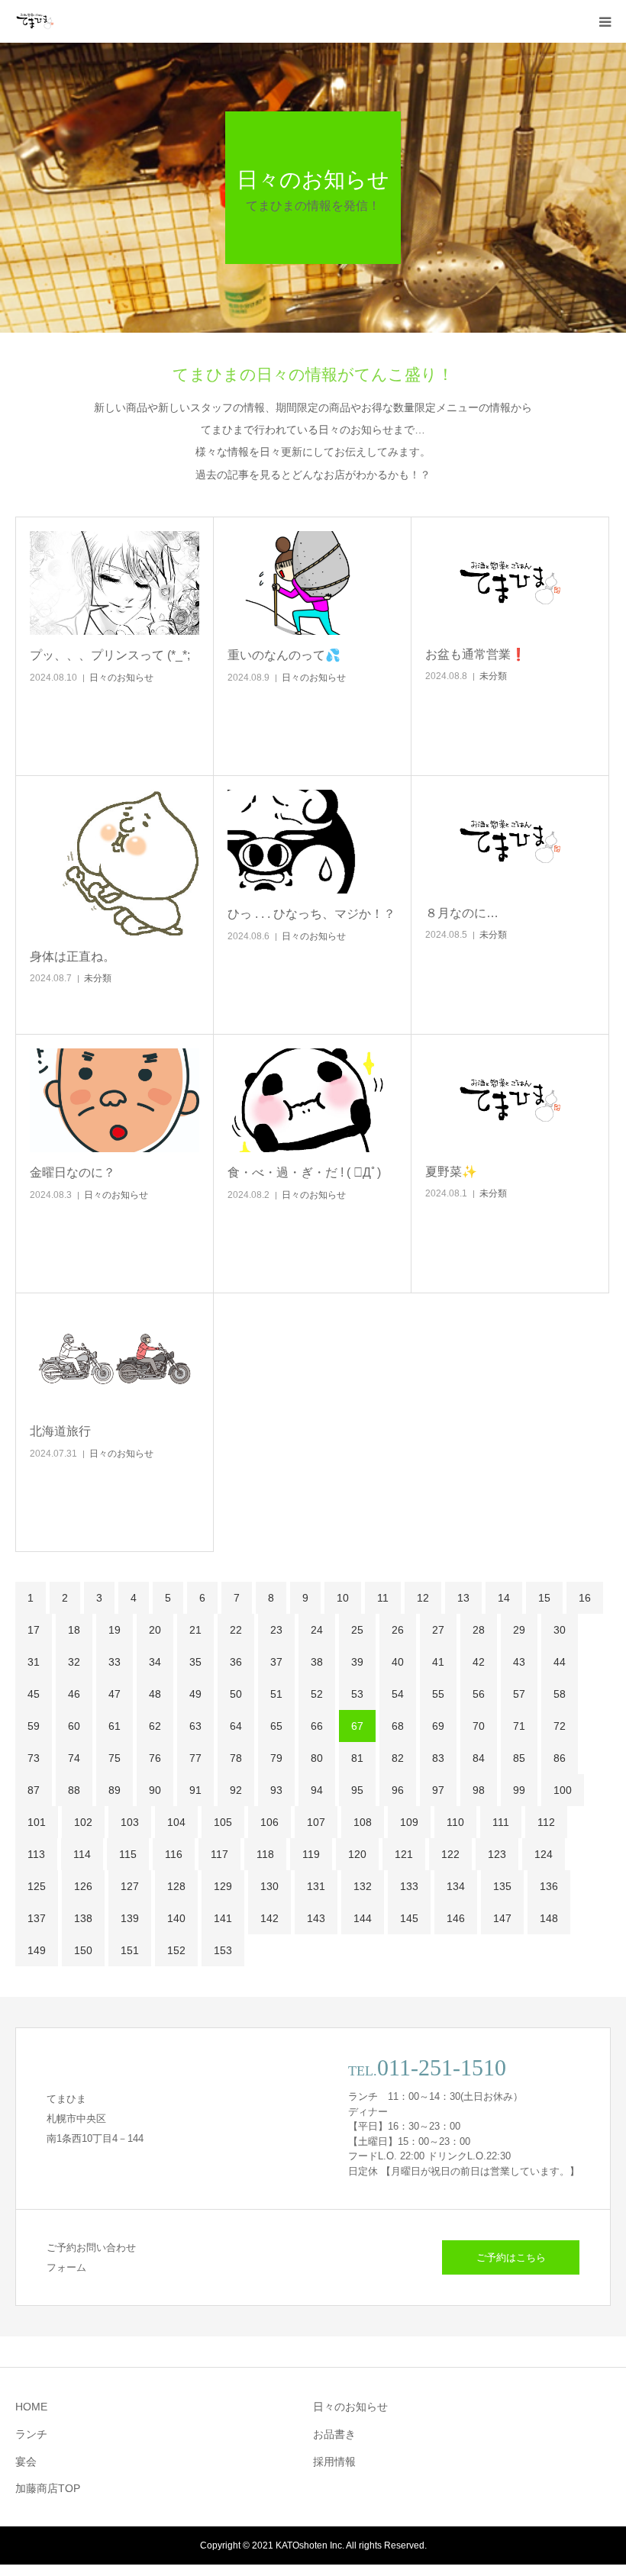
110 (455, 1822)
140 (176, 1918)
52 (317, 1694)
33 (115, 1662)
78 (236, 1758)
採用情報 (334, 2462)
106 (269, 1822)
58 (560, 1694)
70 (479, 1726)
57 (519, 1694)
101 (37, 1822)
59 (34, 1726)
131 (316, 1886)
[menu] (605, 21)
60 (74, 1726)
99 (519, 1790)
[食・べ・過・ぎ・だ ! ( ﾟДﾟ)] (312, 1100)
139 (130, 1918)
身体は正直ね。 (73, 956)
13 (463, 1598)
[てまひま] (34, 21)
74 (74, 1758)
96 (398, 1790)
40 (398, 1662)
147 (502, 1918)
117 (219, 1854)
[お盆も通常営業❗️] (510, 583)
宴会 (26, 2462)
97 (438, 1790)
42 (479, 1662)
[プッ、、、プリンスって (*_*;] (115, 583)
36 (236, 1662)
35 (195, 1662)
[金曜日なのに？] (115, 1100)
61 (115, 1726)
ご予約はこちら (511, 2257)
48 (155, 1694)
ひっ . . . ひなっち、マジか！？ (311, 914)
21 (195, 1630)
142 (269, 1918)
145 (409, 1918)
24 (317, 1630)
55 (438, 1694)
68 (398, 1726)
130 (269, 1886)
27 (438, 1630)
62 (155, 1726)
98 (479, 1790)
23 (276, 1630)
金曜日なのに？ (73, 1172)
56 (479, 1694)
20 (155, 1630)
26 (398, 1630)
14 (504, 1598)
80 (317, 1758)
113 (36, 1854)
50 (236, 1694)
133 (409, 1886)
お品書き (334, 2434)
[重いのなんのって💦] (312, 583)
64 (236, 1726)
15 (544, 1598)
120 (357, 1854)
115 (128, 1854)
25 (357, 1630)
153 (223, 1950)
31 (34, 1662)
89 (115, 1790)
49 (195, 1694)
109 (409, 1822)
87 (34, 1790)
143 (316, 1918)
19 (115, 1630)
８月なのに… (462, 913)
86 (560, 1758)
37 (276, 1662)
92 (236, 1790)
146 (456, 1918)
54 (398, 1694)
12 (423, 1598)
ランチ (31, 2434)
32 (74, 1662)
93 (276, 1790)
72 (560, 1726)
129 (223, 1886)
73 (34, 1758)
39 (357, 1662)
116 (174, 1854)
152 (176, 1950)
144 (363, 1918)
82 (398, 1758)
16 (585, 1598)
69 (438, 1726)
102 (83, 1822)
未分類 (493, 676)
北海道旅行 (60, 1431)
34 (155, 1662)
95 (357, 1790)
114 (82, 1854)
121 (404, 1854)
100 (563, 1790)
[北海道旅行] (115, 1359)
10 (343, 1598)
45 (34, 1694)
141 (223, 1918)
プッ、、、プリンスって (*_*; (110, 655)
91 (195, 1790)
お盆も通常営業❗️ (476, 654)
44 (560, 1662)
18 (74, 1630)
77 (195, 1758)
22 (236, 1630)
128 (176, 1886)
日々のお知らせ (121, 678)
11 (383, 1598)
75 (115, 1758)
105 (223, 1822)
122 (450, 1854)
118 (265, 1854)
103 (130, 1822)
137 (37, 1918)
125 (37, 1886)
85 (519, 1758)
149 (37, 1950)
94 (317, 1790)
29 (519, 1630)
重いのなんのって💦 (284, 655)
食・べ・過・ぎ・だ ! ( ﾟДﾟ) (304, 1172)
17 (34, 1630)
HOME (31, 2407)
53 (357, 1694)
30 (560, 1630)
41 (438, 1662)
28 (479, 1630)
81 (357, 1758)
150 (83, 1950)
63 (195, 1726)
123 (497, 1854)
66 (317, 1726)
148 (549, 1918)
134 (456, 1886)
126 (83, 1886)
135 (502, 1886)
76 (155, 1758)
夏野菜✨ (451, 1172)
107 (316, 1822)
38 (317, 1662)
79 (276, 1758)
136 (549, 1886)
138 (83, 1918)
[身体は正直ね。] (115, 863)
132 (363, 1886)
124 (544, 1854)
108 (363, 1822)
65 (276, 1726)
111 (501, 1822)
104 (176, 1822)
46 (74, 1694)
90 (155, 1790)
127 (130, 1886)
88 (74, 1790)
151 (130, 1950)
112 (546, 1822)
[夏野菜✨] (510, 1100)
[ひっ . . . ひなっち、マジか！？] (312, 842)
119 (311, 1854)
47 (115, 1694)
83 (438, 1758)
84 (479, 1758)
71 (519, 1726)
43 (519, 1662)
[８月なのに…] (510, 841)
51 (276, 1694)
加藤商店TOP (48, 2488)
